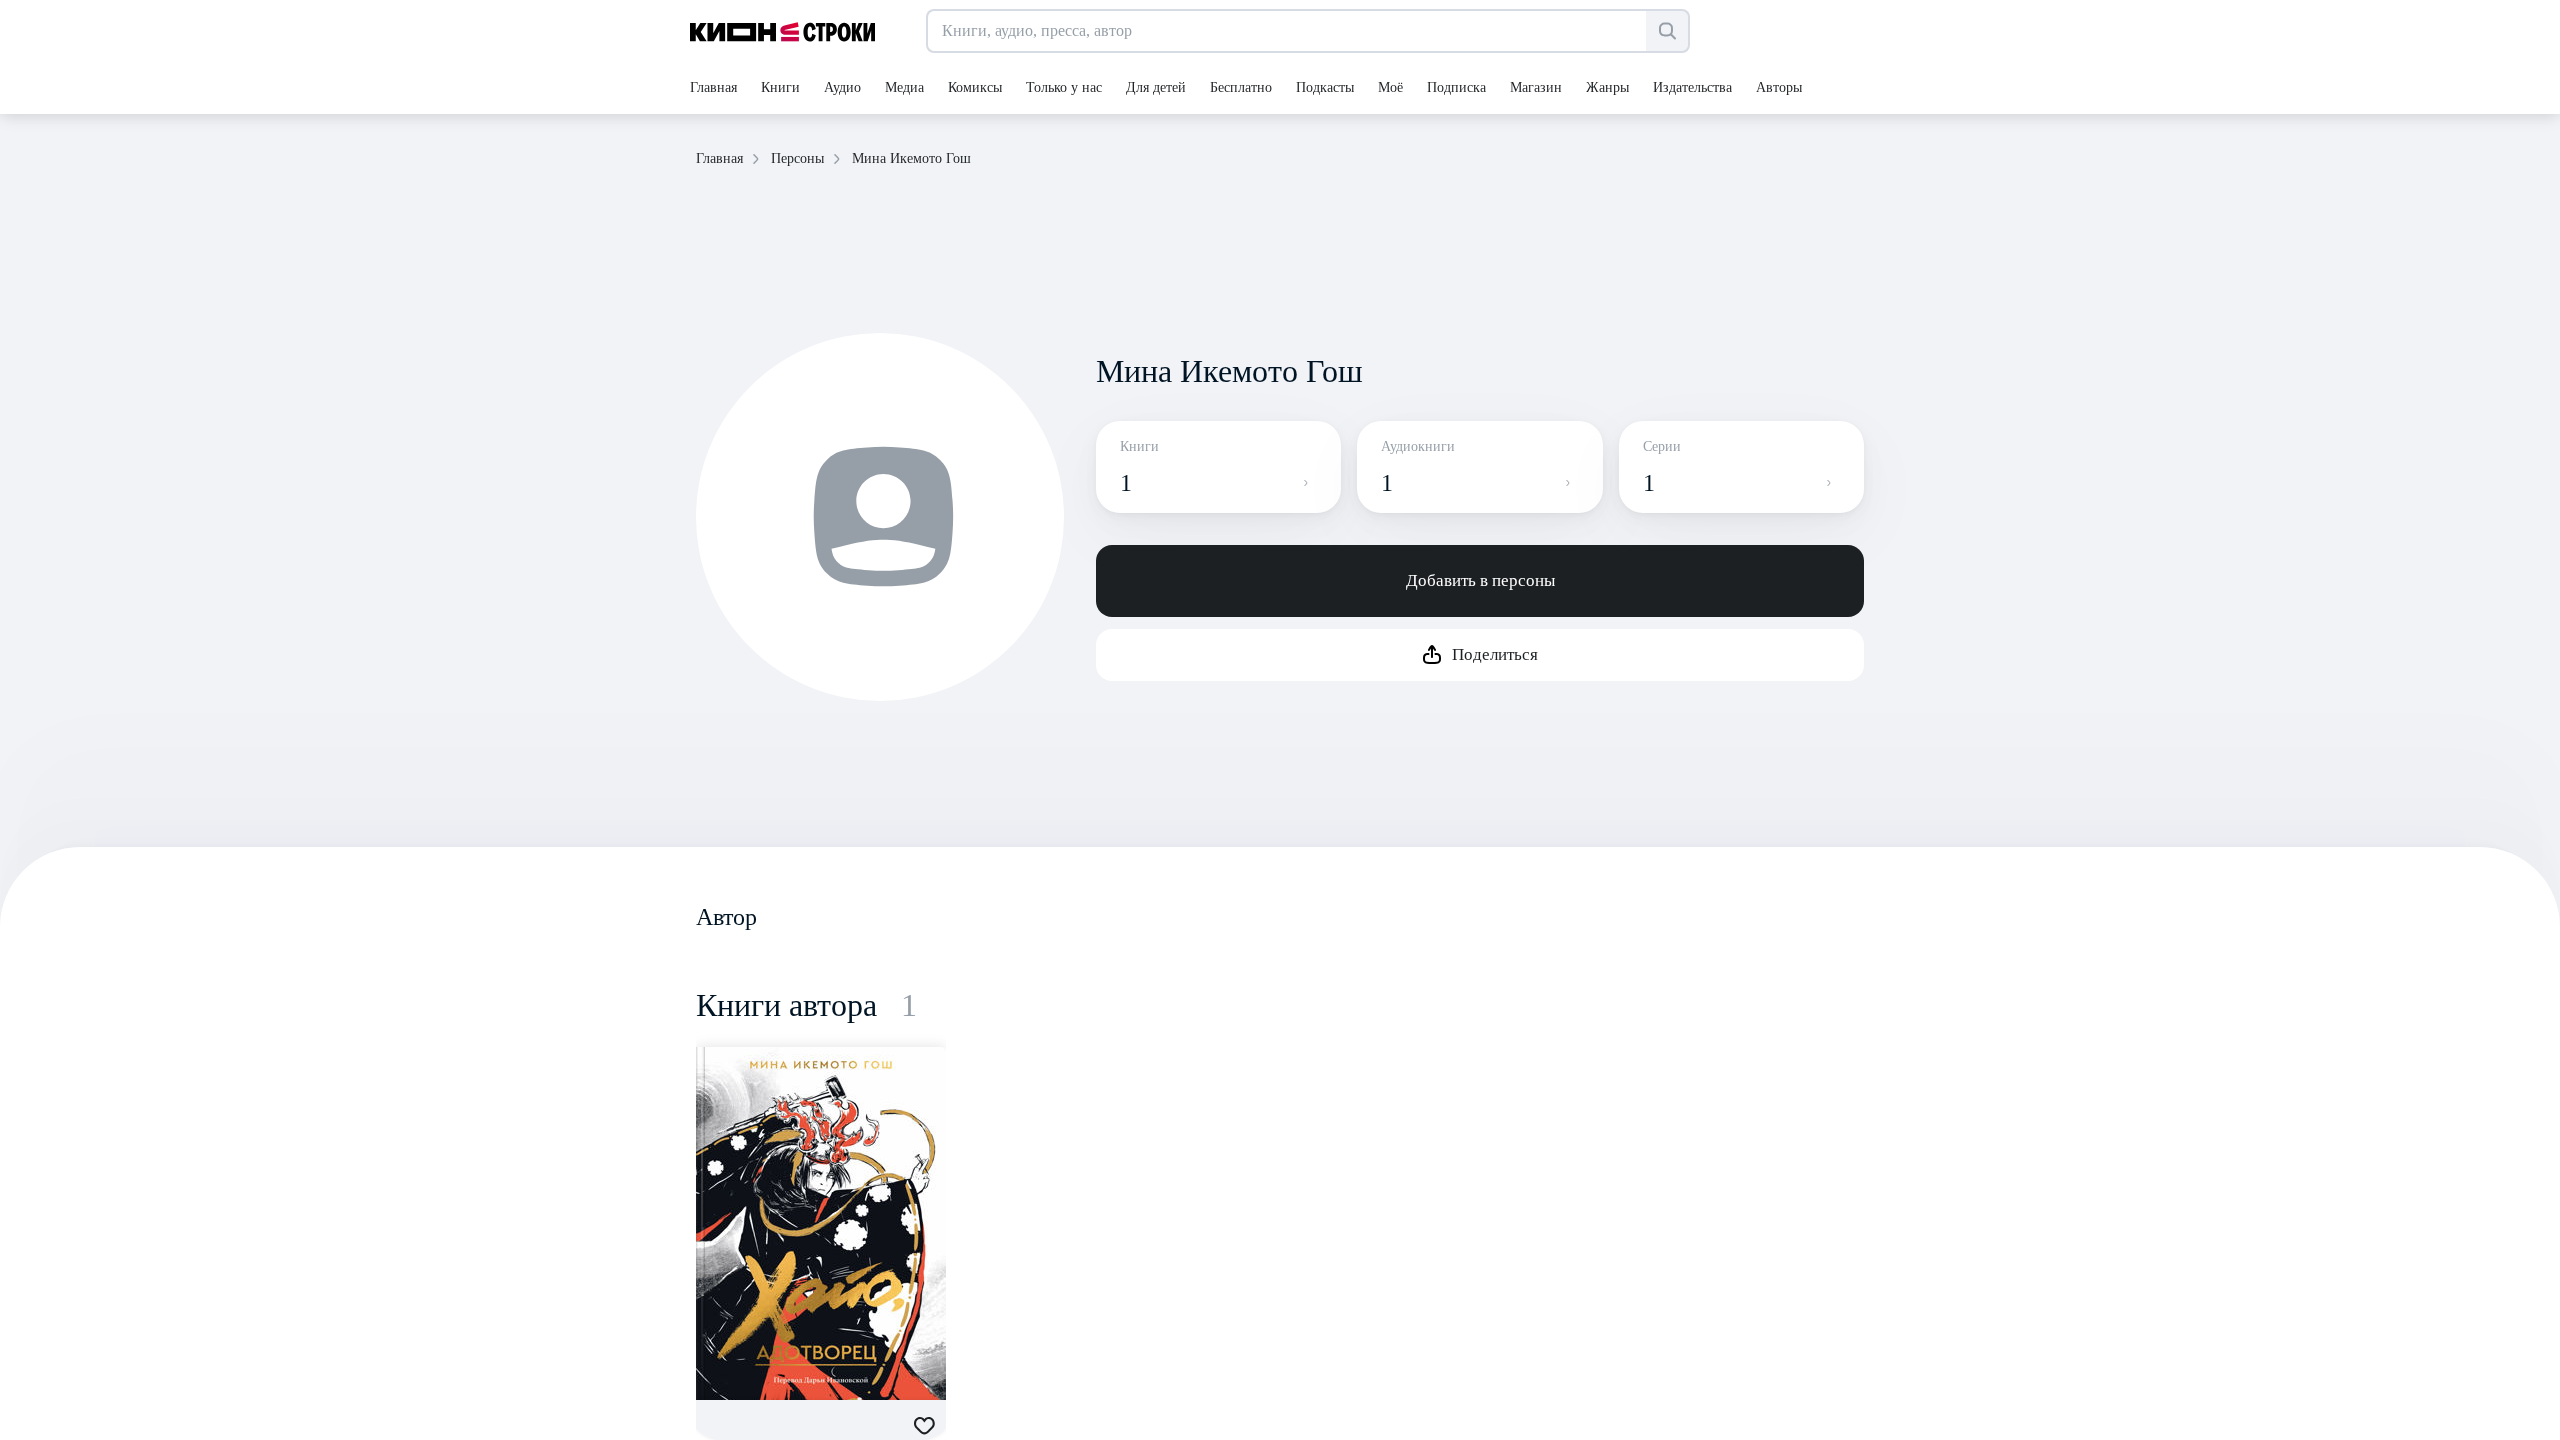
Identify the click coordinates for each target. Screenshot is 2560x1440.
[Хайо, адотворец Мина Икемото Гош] (821, 1223)
